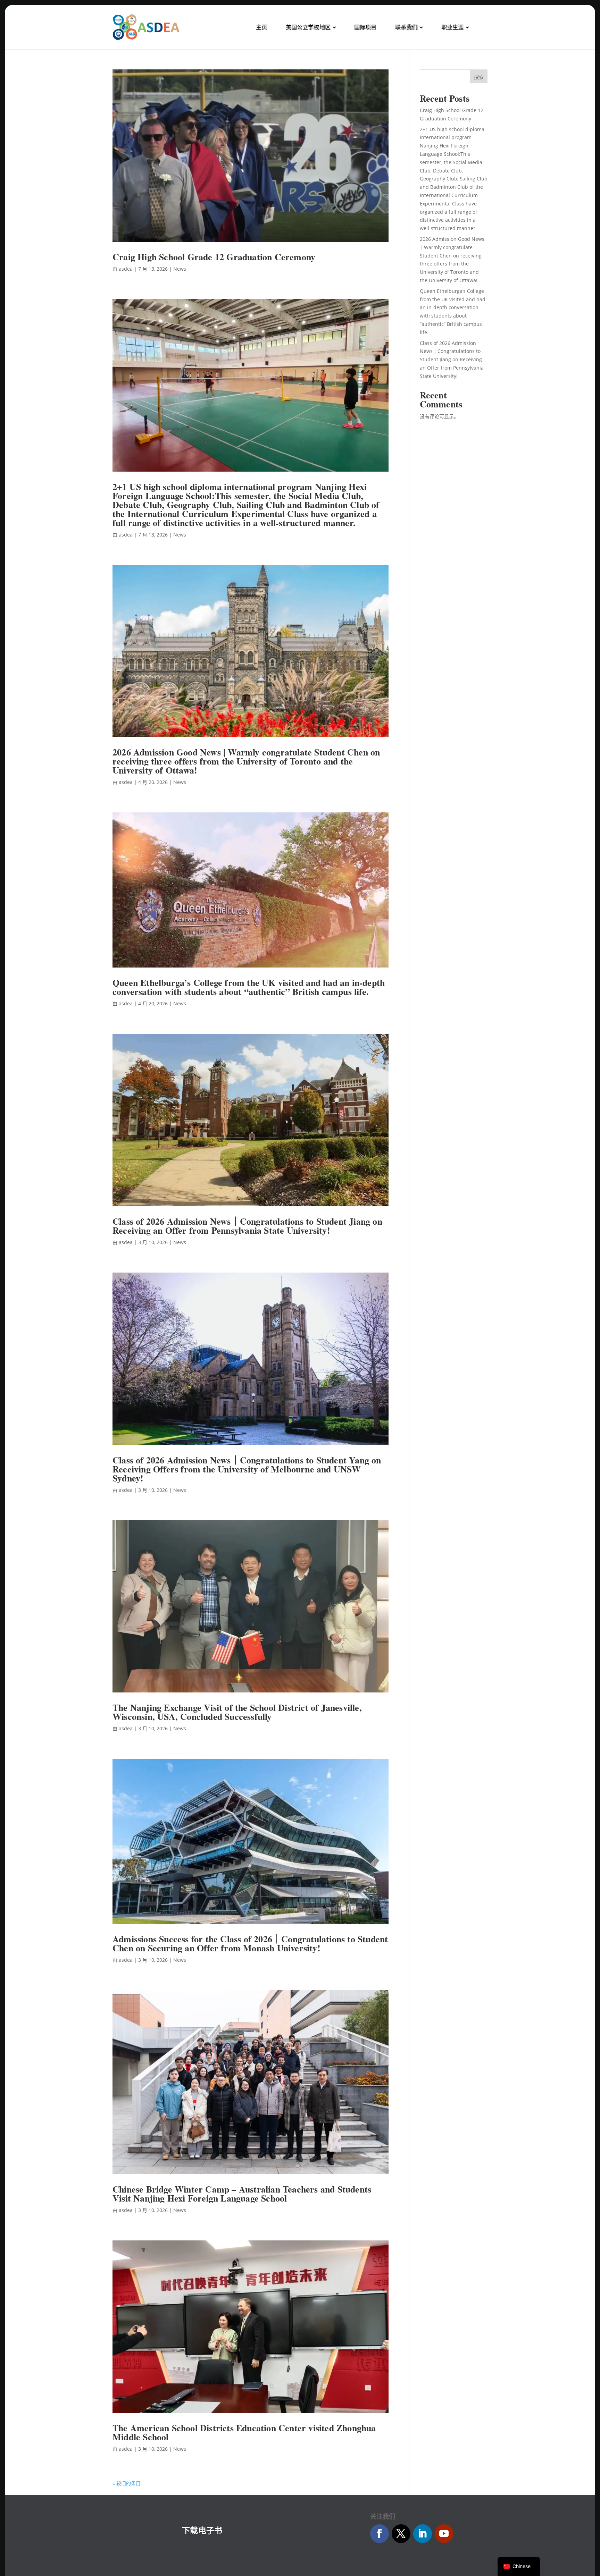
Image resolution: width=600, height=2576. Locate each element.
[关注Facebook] (380, 2534)
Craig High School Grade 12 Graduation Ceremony (214, 257)
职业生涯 (452, 27)
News (180, 269)
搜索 (479, 77)
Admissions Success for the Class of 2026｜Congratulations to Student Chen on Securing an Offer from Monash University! (250, 1943)
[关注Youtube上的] (444, 2534)
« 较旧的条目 (127, 2483)
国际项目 (365, 27)
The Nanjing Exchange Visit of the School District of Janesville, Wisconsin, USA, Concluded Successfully (237, 1712)
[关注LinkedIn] (423, 2534)
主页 (261, 27)
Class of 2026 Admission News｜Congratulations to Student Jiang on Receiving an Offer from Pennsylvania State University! (247, 1226)
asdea (126, 269)
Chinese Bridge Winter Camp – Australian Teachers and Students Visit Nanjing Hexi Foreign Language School (242, 2194)
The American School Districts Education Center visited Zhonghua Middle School (244, 2432)
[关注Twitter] (401, 2534)
